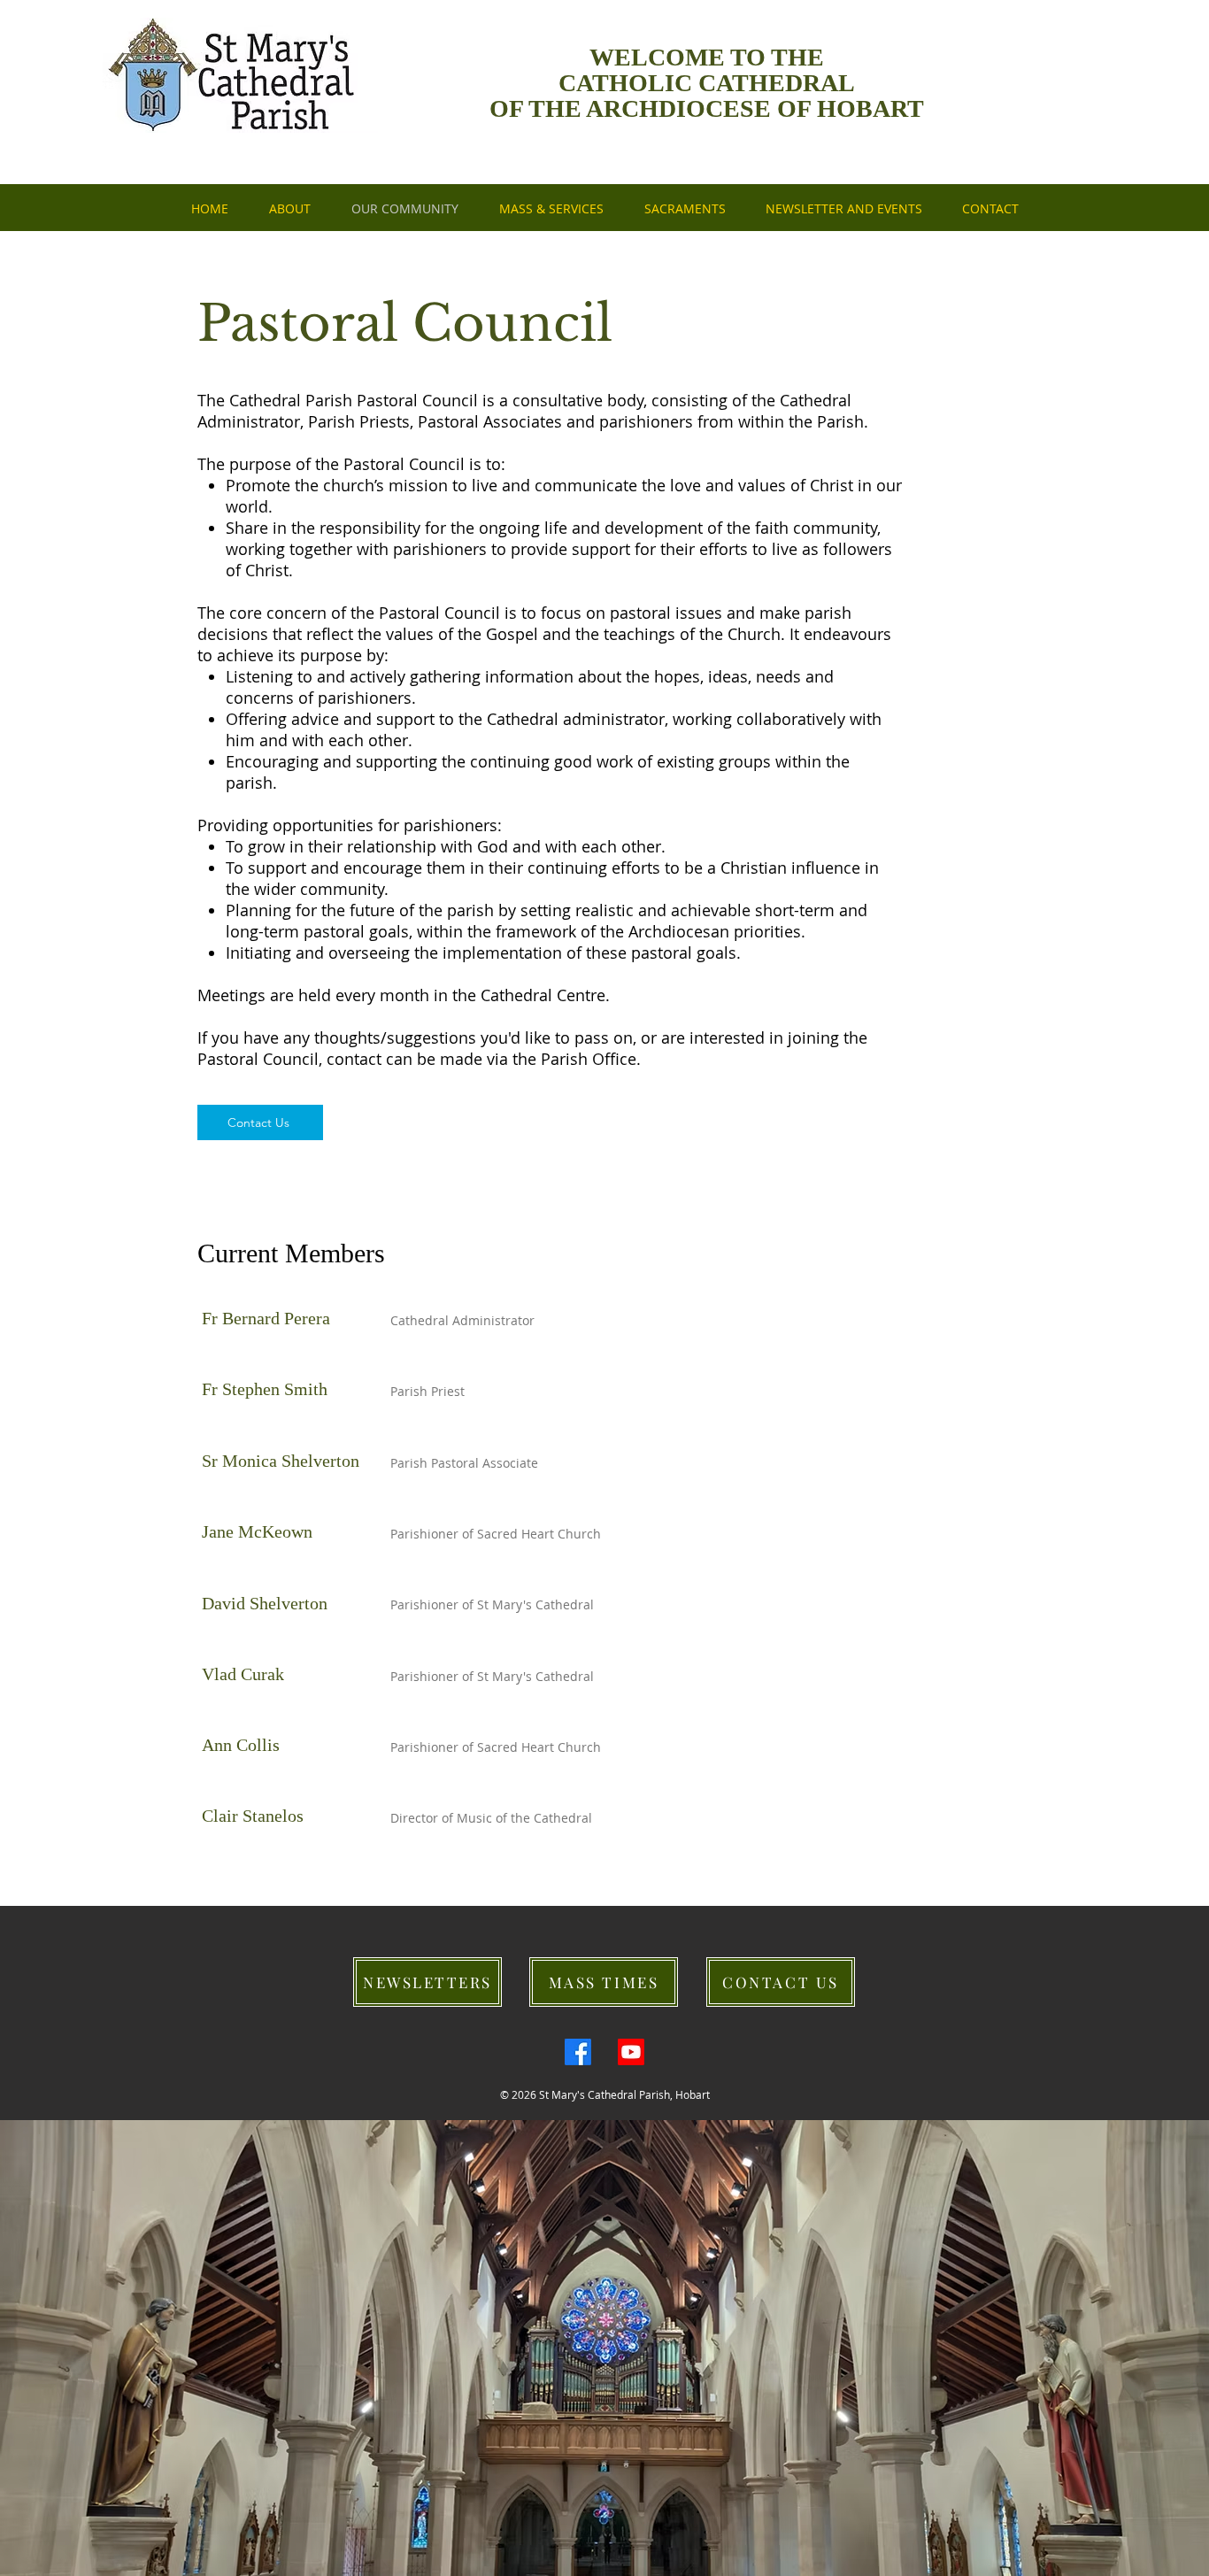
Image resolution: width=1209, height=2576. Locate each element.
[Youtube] (631, 2052)
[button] (843, 209)
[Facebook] (578, 2052)
